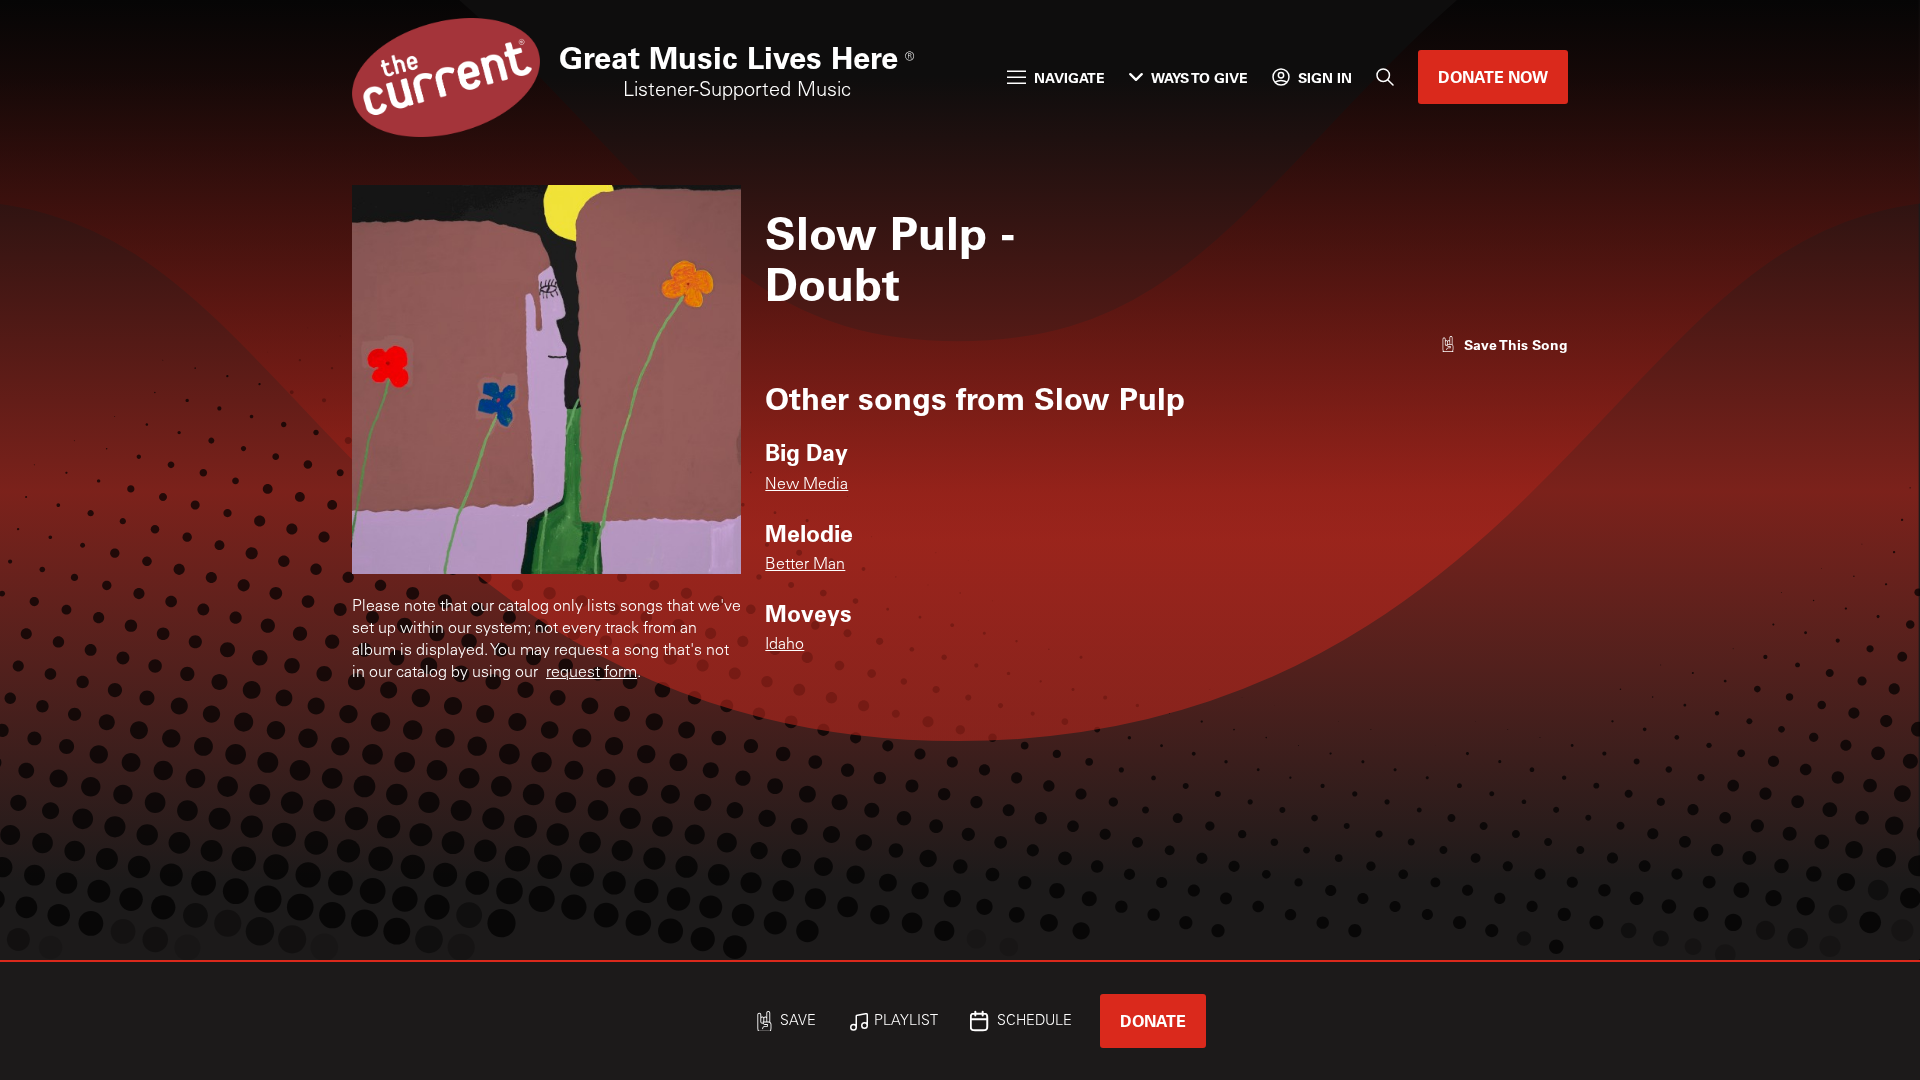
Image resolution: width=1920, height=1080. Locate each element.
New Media (806, 485)
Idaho (784, 645)
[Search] (1385, 77)
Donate (1153, 1020)
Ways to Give (1199, 77)
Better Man (805, 565)
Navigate (1069, 77)
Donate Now (1493, 76)
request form (591, 673)
